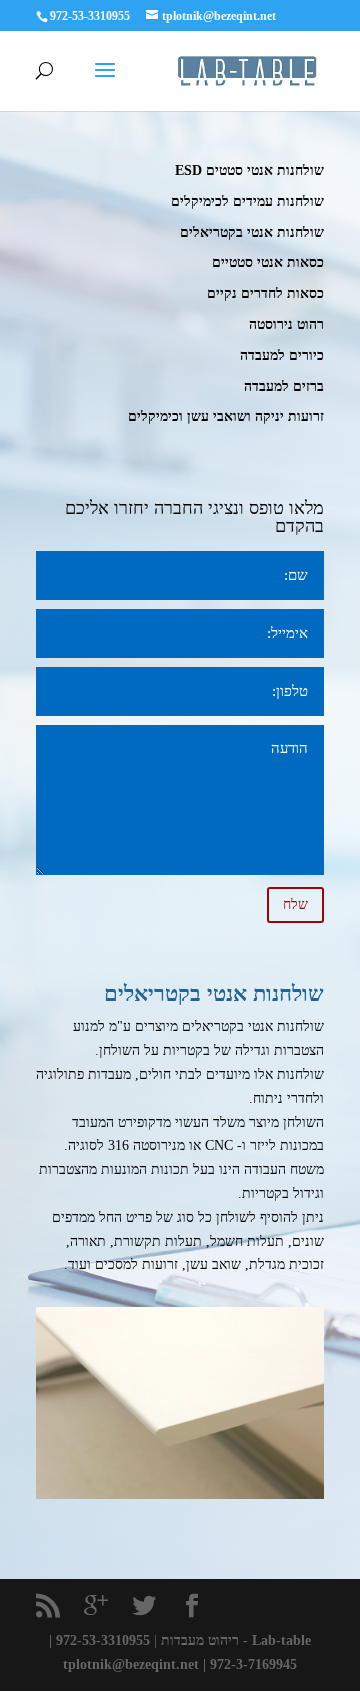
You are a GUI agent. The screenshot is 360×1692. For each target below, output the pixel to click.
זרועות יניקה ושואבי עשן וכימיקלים (226, 416)
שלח (295, 904)
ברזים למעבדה (284, 386)
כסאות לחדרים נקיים (265, 293)
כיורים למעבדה (282, 355)
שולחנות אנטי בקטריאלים (252, 232)
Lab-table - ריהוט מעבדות (236, 1640)
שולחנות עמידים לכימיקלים (247, 201)
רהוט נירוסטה (286, 324)
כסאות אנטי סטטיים (268, 262)
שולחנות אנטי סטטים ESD (249, 170)
